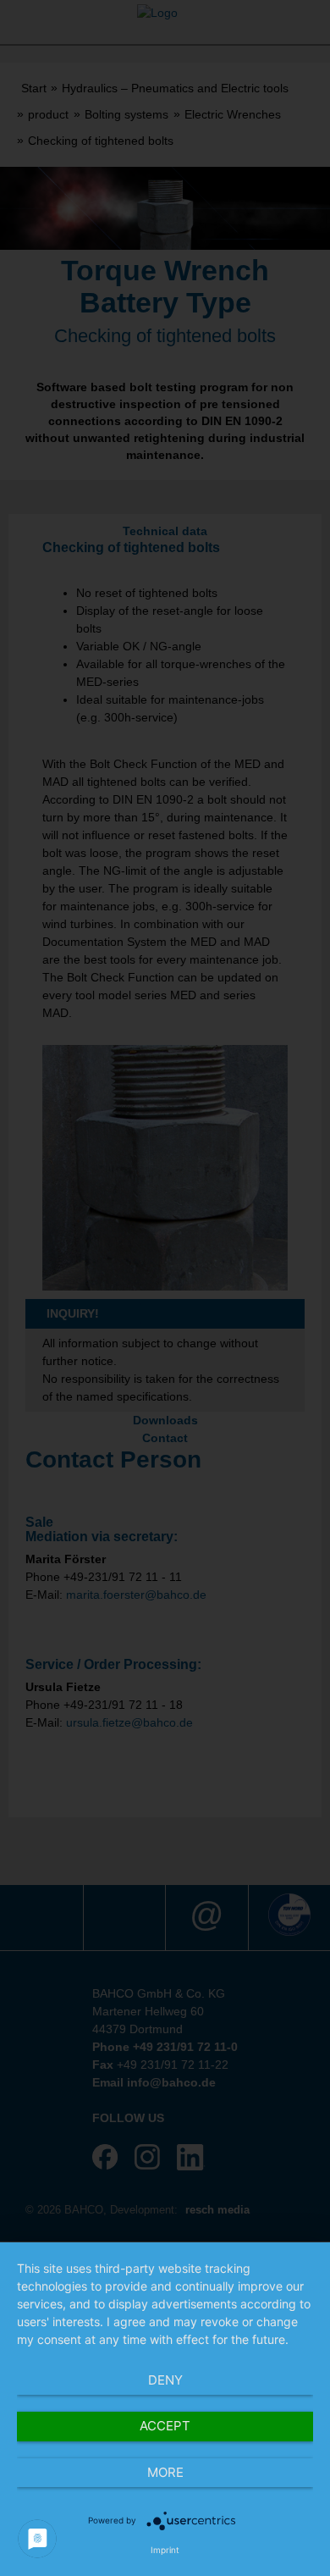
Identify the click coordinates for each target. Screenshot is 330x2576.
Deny (165, 2380)
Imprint (165, 2550)
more (165, 2472)
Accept (165, 2426)
